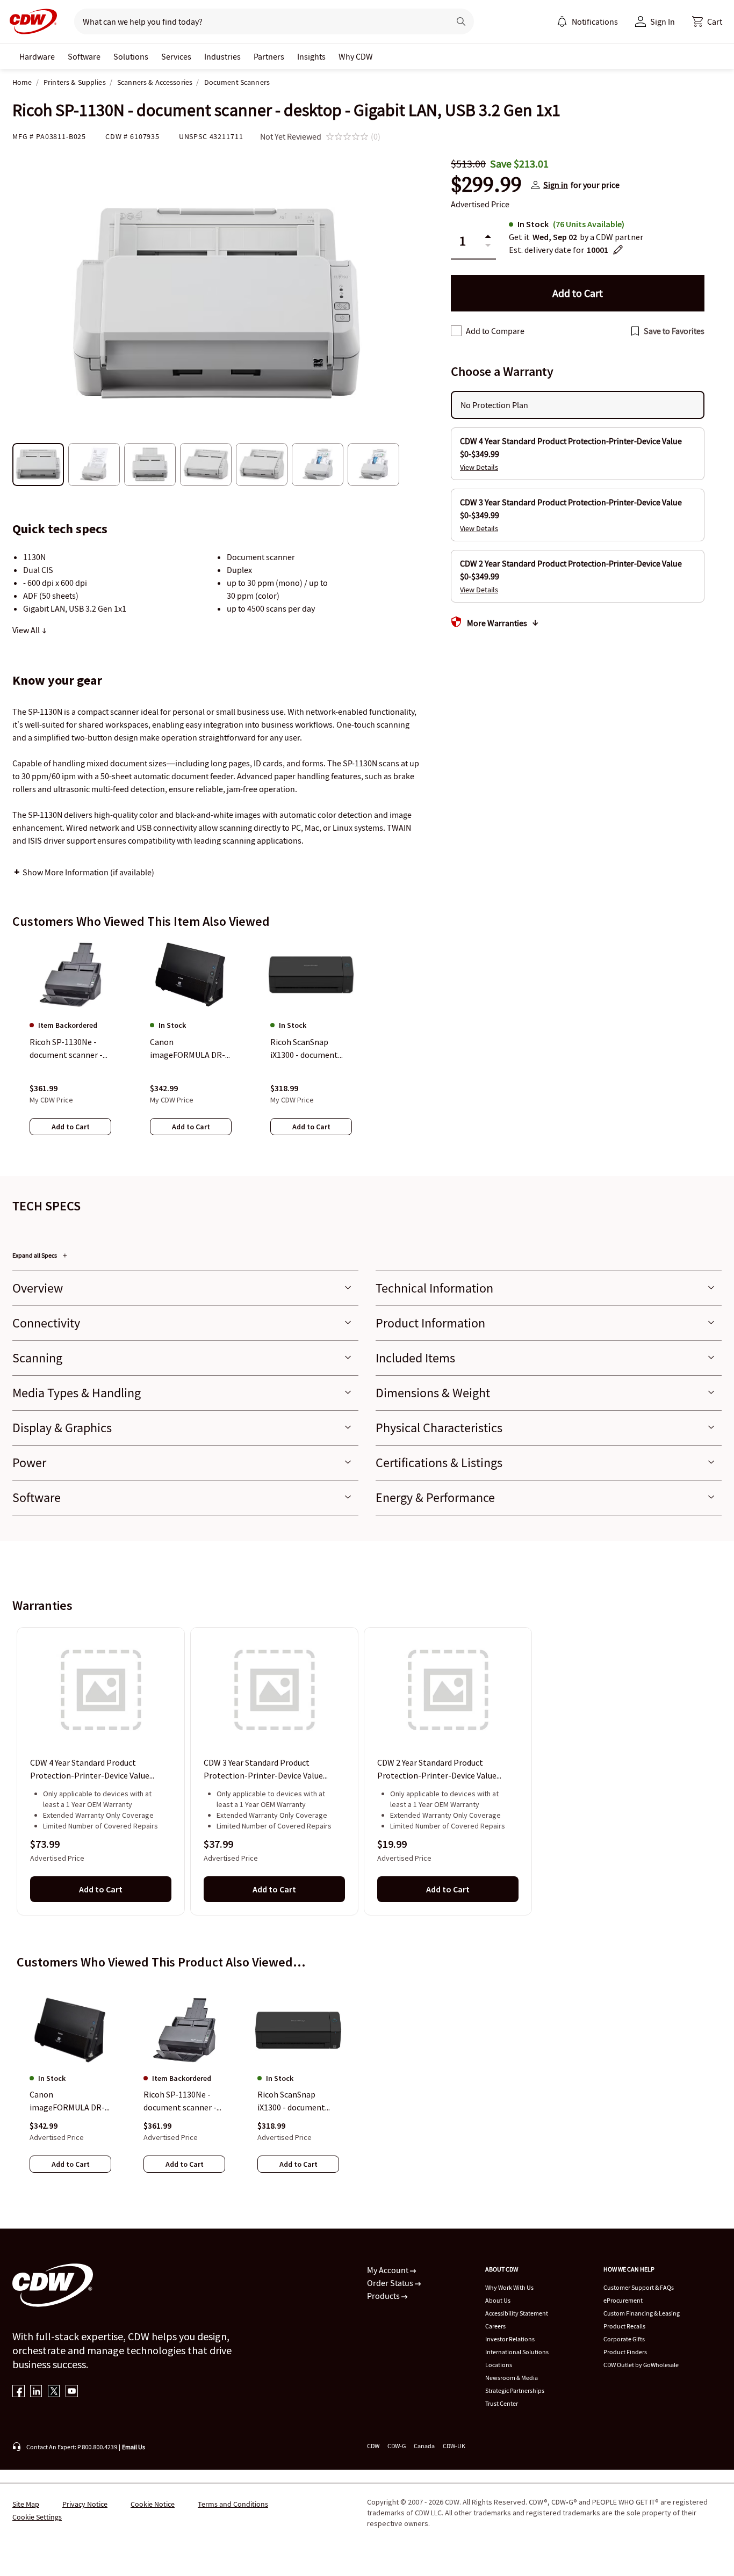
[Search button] (461, 21)
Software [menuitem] (84, 56)
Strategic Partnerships (515, 2390)
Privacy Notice (85, 2504)
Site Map (26, 2504)
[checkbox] (456, 331)
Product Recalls (624, 2326)
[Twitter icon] (54, 2392)
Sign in (556, 185)
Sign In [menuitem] (663, 21)
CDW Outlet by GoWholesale (641, 2365)
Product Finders (625, 2352)
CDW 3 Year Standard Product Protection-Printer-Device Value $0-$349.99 (263, 1770)
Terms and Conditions (233, 2504)
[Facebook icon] (19, 2392)
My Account (388, 2270)
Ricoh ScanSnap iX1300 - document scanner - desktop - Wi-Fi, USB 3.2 (293, 2101)
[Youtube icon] (72, 2392)
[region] (367, 1048)
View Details (479, 467)
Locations (499, 2365)
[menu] (587, 21)
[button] (707, 21)
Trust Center (502, 2403)
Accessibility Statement (517, 2313)
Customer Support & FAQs (639, 2287)
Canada (424, 2446)
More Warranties (497, 623)
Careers (495, 2326)
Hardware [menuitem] (37, 56)
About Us (498, 2300)
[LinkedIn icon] (36, 2392)
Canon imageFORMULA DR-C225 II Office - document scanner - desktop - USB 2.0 (67, 2101)
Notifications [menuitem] (595, 21)
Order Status (391, 2283)
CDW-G (397, 2446)
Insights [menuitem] (311, 56)
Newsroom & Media (512, 2378)
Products (384, 2296)
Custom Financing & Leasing (642, 2313)
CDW (373, 2446)
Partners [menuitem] (269, 56)
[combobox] (258, 21)
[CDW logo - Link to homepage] (30, 21)
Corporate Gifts (624, 2339)
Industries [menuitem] (222, 56)
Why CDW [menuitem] (356, 56)
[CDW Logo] (30, 21)
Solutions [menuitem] (131, 56)
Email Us (134, 2447)
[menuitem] (562, 21)
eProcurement (623, 2300)
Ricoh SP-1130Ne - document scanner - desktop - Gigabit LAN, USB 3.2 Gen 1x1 (181, 2101)
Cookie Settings (37, 2517)
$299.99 (486, 185)
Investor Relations (510, 2339)
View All (27, 630)
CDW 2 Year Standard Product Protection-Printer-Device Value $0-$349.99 (437, 1770)
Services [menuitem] (176, 56)
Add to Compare (495, 331)
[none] (37, 56)
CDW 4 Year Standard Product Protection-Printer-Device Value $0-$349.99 (90, 1770)
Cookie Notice (153, 2504)
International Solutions (517, 2352)
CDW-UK (454, 2446)
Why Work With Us (509, 2287)
